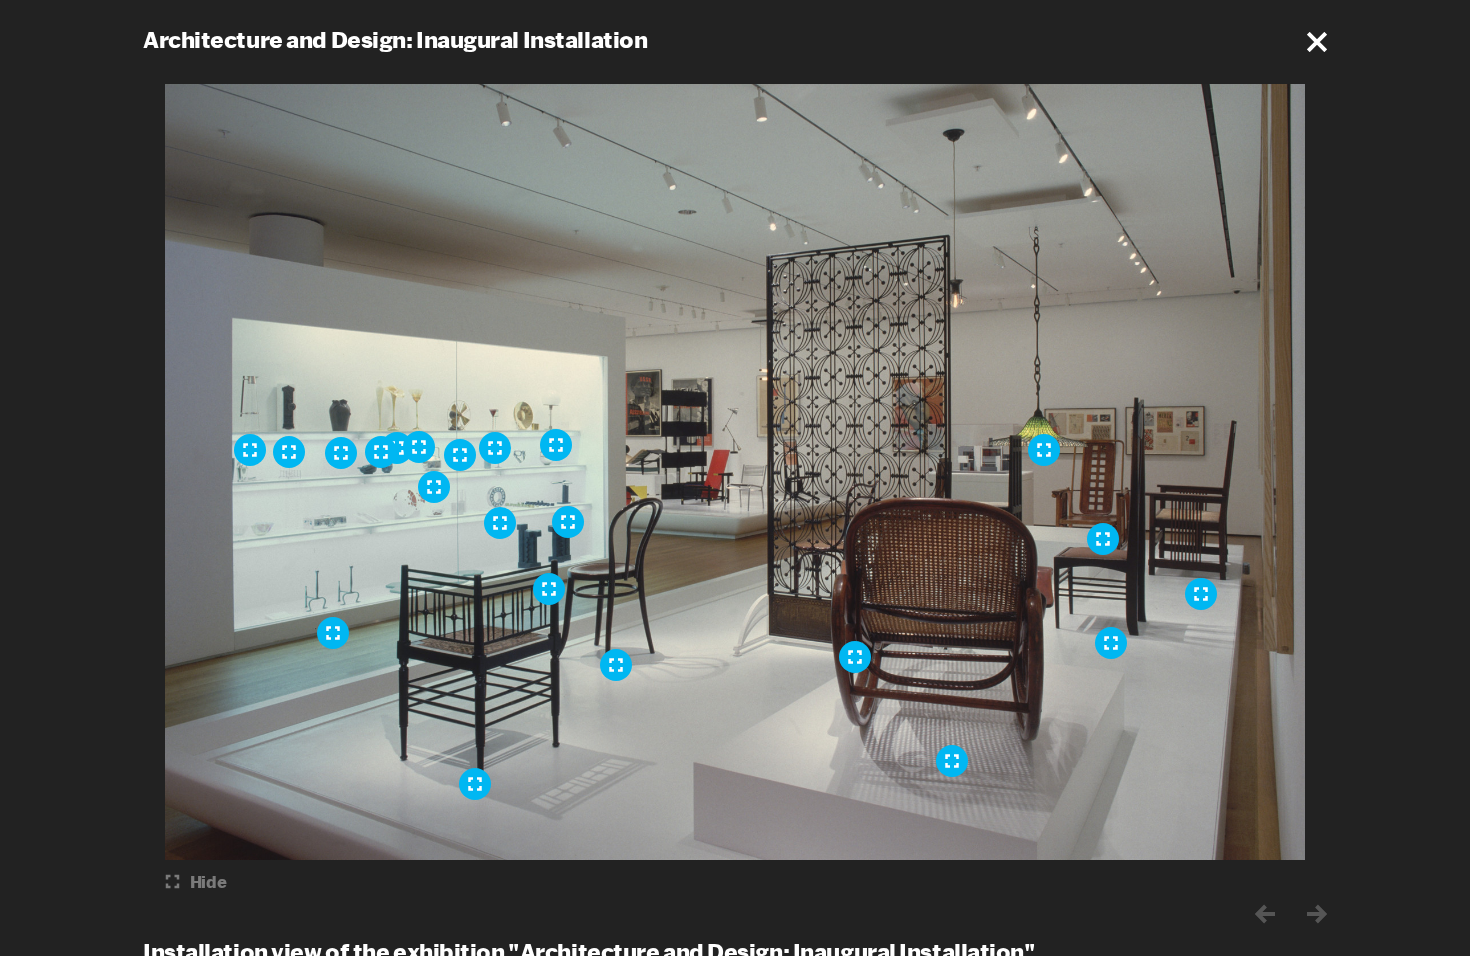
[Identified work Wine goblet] (495, 448)
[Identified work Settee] (1201, 594)
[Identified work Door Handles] (568, 522)
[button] (1317, 42)
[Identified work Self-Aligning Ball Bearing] (500, 523)
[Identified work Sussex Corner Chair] (475, 784)
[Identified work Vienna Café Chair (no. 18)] (616, 665)
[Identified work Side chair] (1111, 643)
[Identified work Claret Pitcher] (250, 450)
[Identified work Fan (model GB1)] (460, 455)
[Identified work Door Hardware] (289, 452)
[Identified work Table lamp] (556, 445)
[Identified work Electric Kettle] (434, 487)
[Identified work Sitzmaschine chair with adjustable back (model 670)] (1103, 539)
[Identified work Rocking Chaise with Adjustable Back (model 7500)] (952, 761)
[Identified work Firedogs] (333, 633)
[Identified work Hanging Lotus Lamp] (1044, 450)
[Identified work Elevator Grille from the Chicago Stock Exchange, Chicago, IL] (855, 657)
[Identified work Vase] (341, 453)
